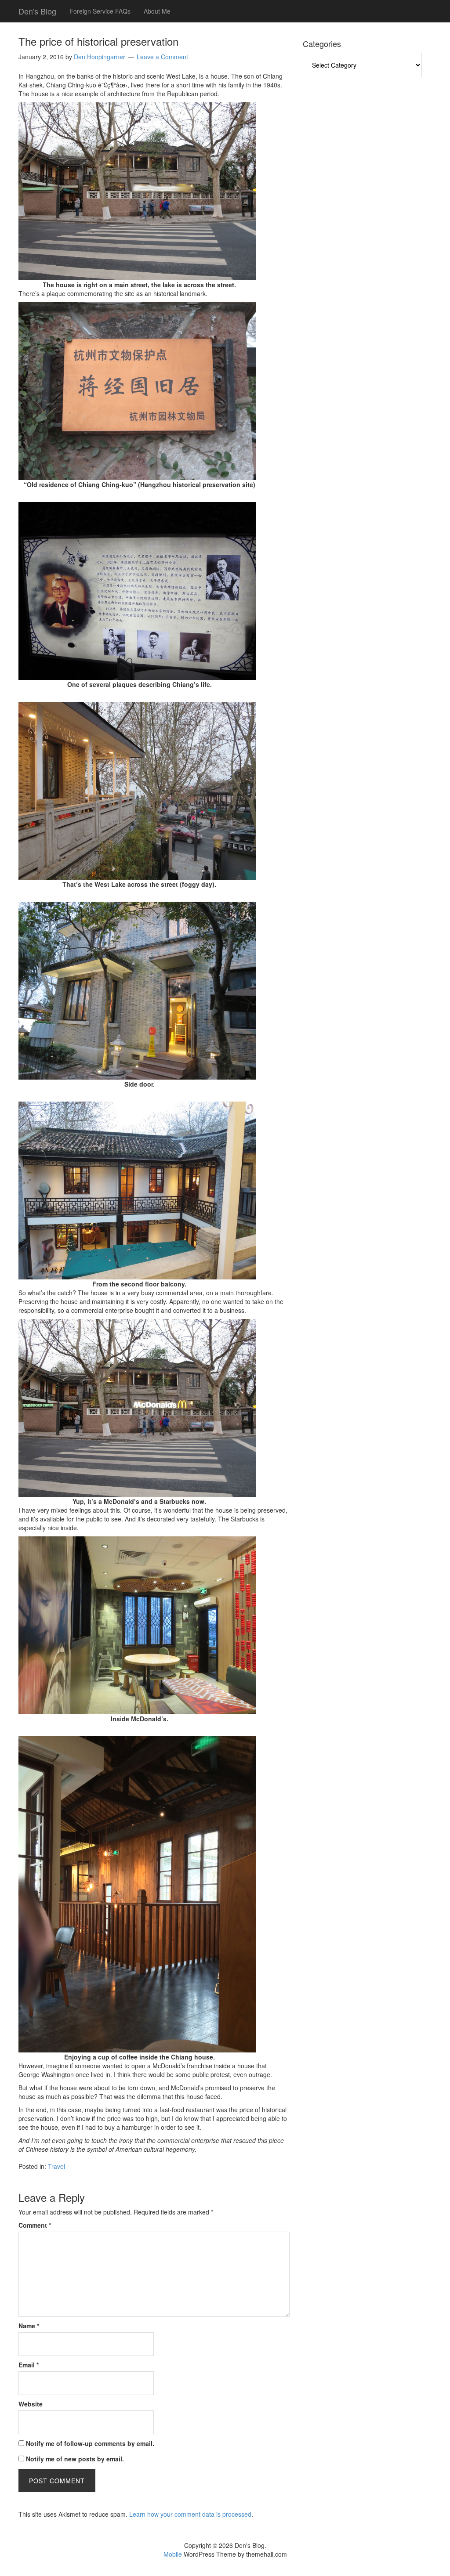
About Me (157, 11)
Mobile (173, 2554)
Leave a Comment (162, 57)
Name (29, 2326)
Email (29, 2365)
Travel (56, 2166)
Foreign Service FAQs (100, 11)
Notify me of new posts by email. (75, 2459)
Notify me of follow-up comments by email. (90, 2443)
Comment (35, 2225)
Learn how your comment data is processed (190, 2514)
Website (31, 2404)
